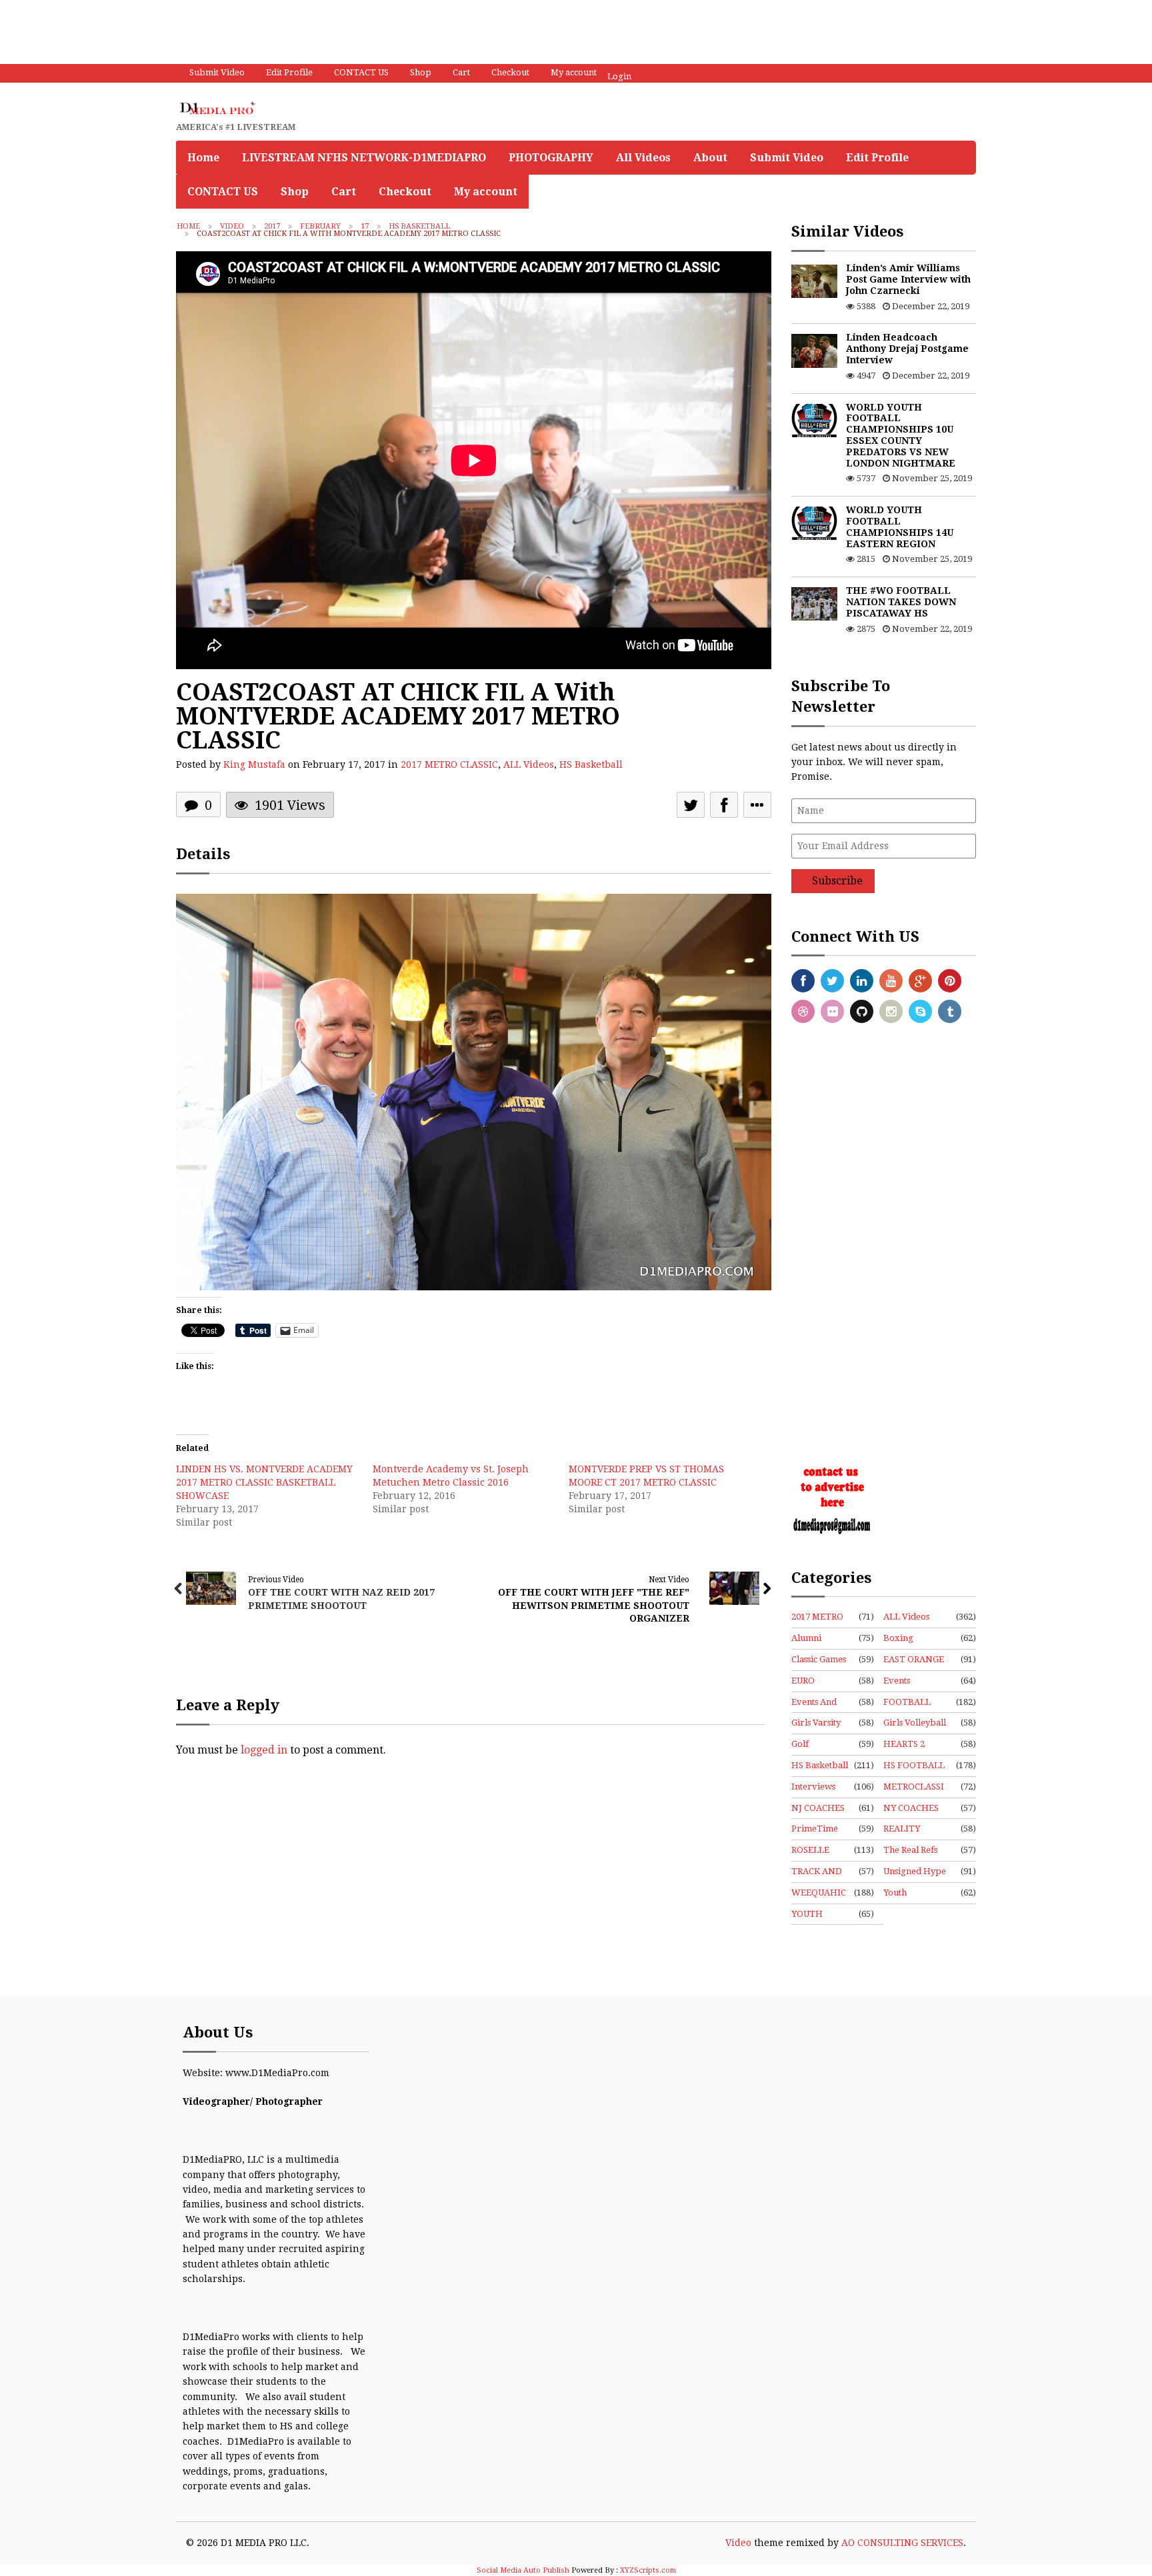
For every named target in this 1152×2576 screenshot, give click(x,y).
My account (574, 72)
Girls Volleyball (915, 1723)
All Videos (643, 158)
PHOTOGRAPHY (551, 158)
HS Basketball (419, 226)
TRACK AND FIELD (817, 1872)
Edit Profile (289, 72)
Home (203, 158)
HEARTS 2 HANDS (904, 1745)
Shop (421, 72)
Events (897, 1681)
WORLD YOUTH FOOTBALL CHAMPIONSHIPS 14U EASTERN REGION (900, 527)
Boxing (898, 1638)
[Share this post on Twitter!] (691, 805)
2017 (272, 226)
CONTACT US (361, 72)
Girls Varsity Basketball (816, 1724)
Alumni (806, 1638)
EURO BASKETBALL (820, 1682)
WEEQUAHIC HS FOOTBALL (819, 1894)
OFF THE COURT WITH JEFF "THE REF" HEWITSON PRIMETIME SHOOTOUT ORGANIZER (594, 1605)
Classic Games (819, 1659)
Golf (800, 1744)
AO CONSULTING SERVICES (902, 2543)
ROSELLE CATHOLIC (814, 1851)
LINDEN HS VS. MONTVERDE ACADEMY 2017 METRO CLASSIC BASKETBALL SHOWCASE (264, 1482)
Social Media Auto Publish (523, 2570)
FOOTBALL (907, 1702)
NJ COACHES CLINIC (818, 1809)
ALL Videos (529, 764)
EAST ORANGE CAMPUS (914, 1660)
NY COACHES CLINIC (911, 1809)
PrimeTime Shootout (815, 1830)
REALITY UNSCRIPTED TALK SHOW (911, 1830)
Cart (461, 72)
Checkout (510, 72)
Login (619, 76)
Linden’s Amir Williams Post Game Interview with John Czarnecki (908, 279)
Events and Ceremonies (816, 1703)
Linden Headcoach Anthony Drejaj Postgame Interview (907, 349)
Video (232, 226)
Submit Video (217, 72)
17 (365, 226)
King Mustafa (254, 764)
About (710, 158)
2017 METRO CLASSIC (449, 764)
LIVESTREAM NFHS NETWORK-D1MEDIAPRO (364, 158)
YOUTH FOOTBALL (815, 1915)
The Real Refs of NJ (910, 1851)
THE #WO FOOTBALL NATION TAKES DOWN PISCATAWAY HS (901, 602)
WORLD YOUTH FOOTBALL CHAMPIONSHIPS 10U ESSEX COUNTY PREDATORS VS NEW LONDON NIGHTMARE (901, 435)
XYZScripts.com (648, 2570)
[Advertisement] (243, 30)
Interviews (813, 1787)
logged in (264, 1750)
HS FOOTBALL (914, 1765)
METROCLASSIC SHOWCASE (914, 1788)
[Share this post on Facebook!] (724, 805)
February (320, 226)
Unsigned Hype (915, 1871)
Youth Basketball (905, 1894)
